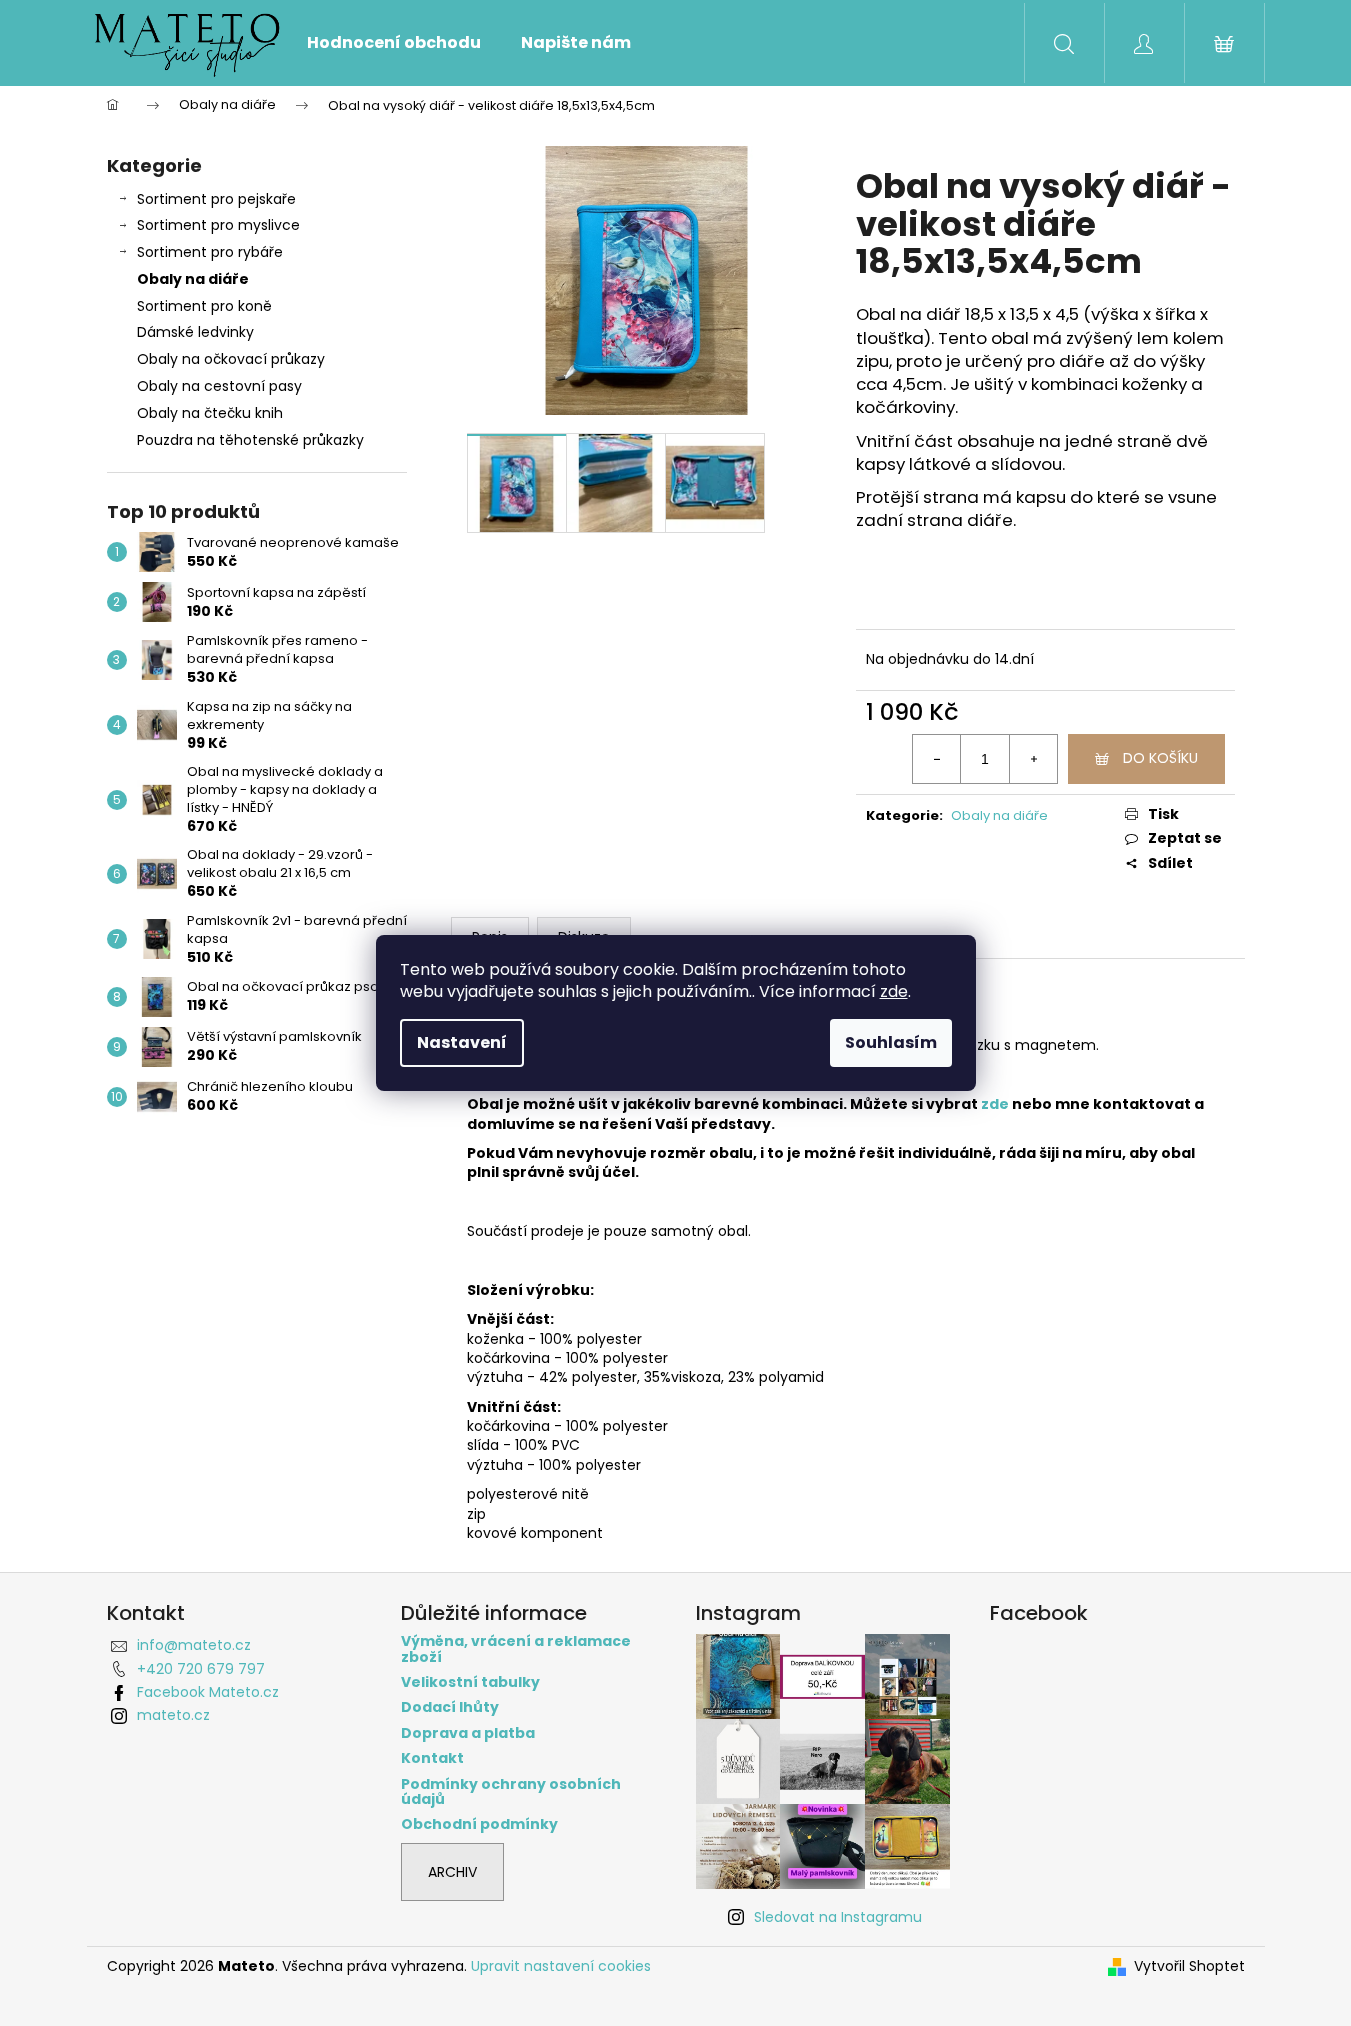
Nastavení (462, 1042)
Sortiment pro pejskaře (216, 199)
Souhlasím (891, 1042)
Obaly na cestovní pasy (219, 386)
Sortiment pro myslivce (218, 225)
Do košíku (1160, 758)
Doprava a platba (468, 1733)
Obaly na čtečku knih (210, 413)
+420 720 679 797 (201, 1669)
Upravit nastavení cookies (561, 1966)
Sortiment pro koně (204, 306)
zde (894, 991)
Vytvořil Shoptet (1189, 1966)
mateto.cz (173, 1715)
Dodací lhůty (450, 1707)
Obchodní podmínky (479, 1824)
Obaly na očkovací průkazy (231, 359)
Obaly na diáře (193, 279)
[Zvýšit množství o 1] (1033, 759)
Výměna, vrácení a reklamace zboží (516, 1649)
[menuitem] (394, 43)
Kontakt (432, 1758)
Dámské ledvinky (195, 332)
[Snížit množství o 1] (937, 759)
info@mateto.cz (194, 1645)
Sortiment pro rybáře (210, 252)
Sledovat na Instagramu (838, 1917)
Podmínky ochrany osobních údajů (511, 1792)
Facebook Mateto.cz (208, 1692)
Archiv (452, 1872)
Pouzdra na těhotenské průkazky (250, 440)
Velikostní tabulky (470, 1682)
